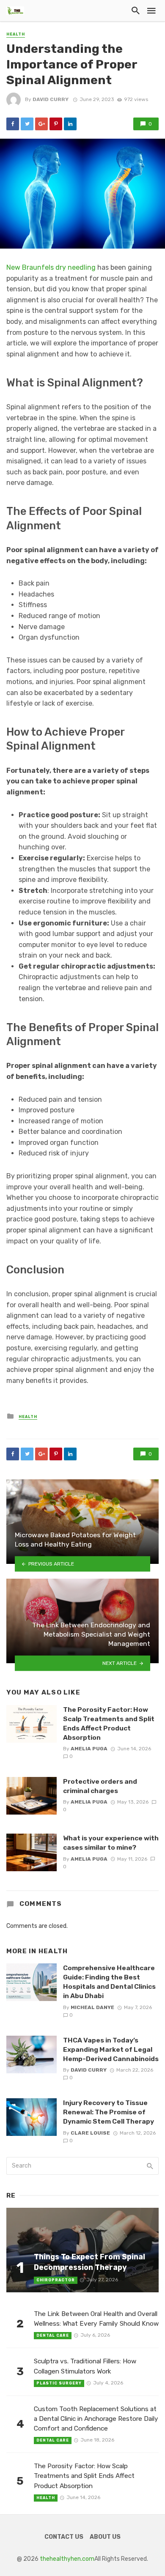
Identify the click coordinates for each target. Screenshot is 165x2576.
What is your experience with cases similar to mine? (111, 1843)
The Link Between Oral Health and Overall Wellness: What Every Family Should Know (96, 2319)
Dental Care (53, 2335)
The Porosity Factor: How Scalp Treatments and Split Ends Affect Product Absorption (109, 1723)
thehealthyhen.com (67, 2559)
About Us (105, 2537)
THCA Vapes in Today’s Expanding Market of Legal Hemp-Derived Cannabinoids (111, 2049)
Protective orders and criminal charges (100, 1786)
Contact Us (64, 2537)
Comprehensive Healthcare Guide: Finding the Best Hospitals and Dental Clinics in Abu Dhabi (109, 1982)
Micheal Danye (92, 2007)
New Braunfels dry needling (51, 267)
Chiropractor (56, 2280)
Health (16, 34)
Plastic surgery (59, 2383)
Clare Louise (90, 2133)
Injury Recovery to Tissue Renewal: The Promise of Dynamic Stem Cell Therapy (109, 2112)
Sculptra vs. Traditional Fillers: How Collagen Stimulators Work (85, 2366)
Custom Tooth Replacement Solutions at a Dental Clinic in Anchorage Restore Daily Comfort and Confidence (96, 2419)
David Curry (51, 99)
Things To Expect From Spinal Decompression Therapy (89, 2262)
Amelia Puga (89, 1749)
